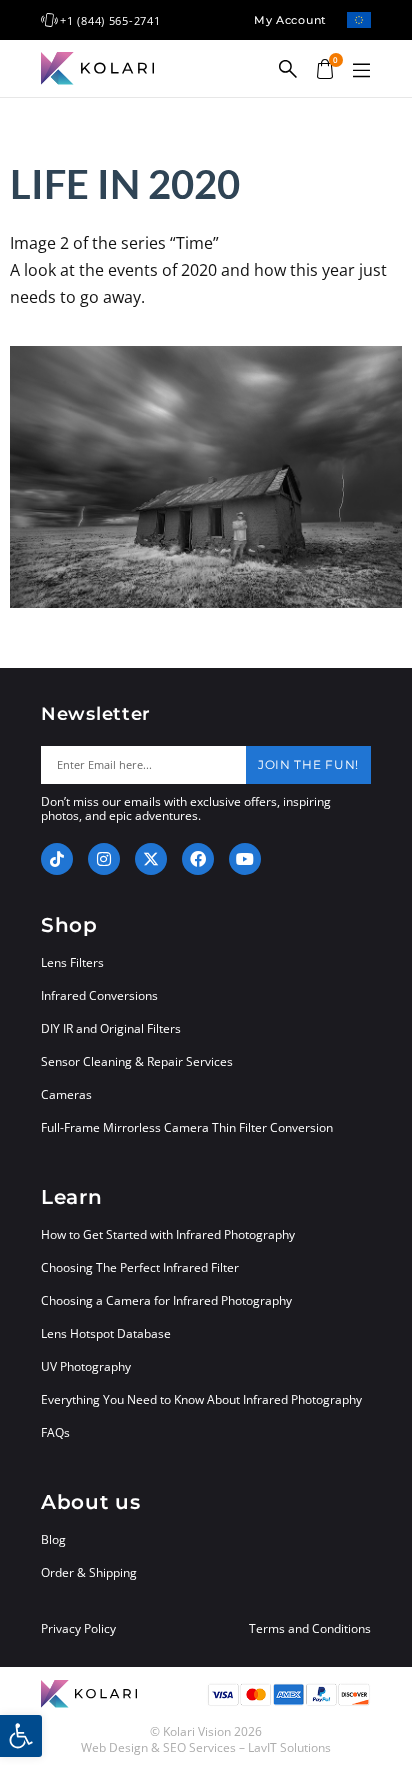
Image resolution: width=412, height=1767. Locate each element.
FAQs (55, 1432)
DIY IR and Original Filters (111, 1028)
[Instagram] (104, 859)
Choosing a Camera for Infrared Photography (166, 1300)
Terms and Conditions (310, 1629)
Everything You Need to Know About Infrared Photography (201, 1399)
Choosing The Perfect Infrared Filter (140, 1267)
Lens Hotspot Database (106, 1333)
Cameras (66, 1094)
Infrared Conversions (99, 995)
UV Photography (86, 1366)
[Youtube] (245, 859)
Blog (53, 1539)
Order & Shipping (89, 1572)
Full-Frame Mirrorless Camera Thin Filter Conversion (187, 1127)
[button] (361, 71)
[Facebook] (198, 859)
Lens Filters (72, 962)
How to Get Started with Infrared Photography (168, 1234)
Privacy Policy (78, 1629)
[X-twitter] (151, 859)
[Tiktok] (57, 859)
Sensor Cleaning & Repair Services (137, 1061)
